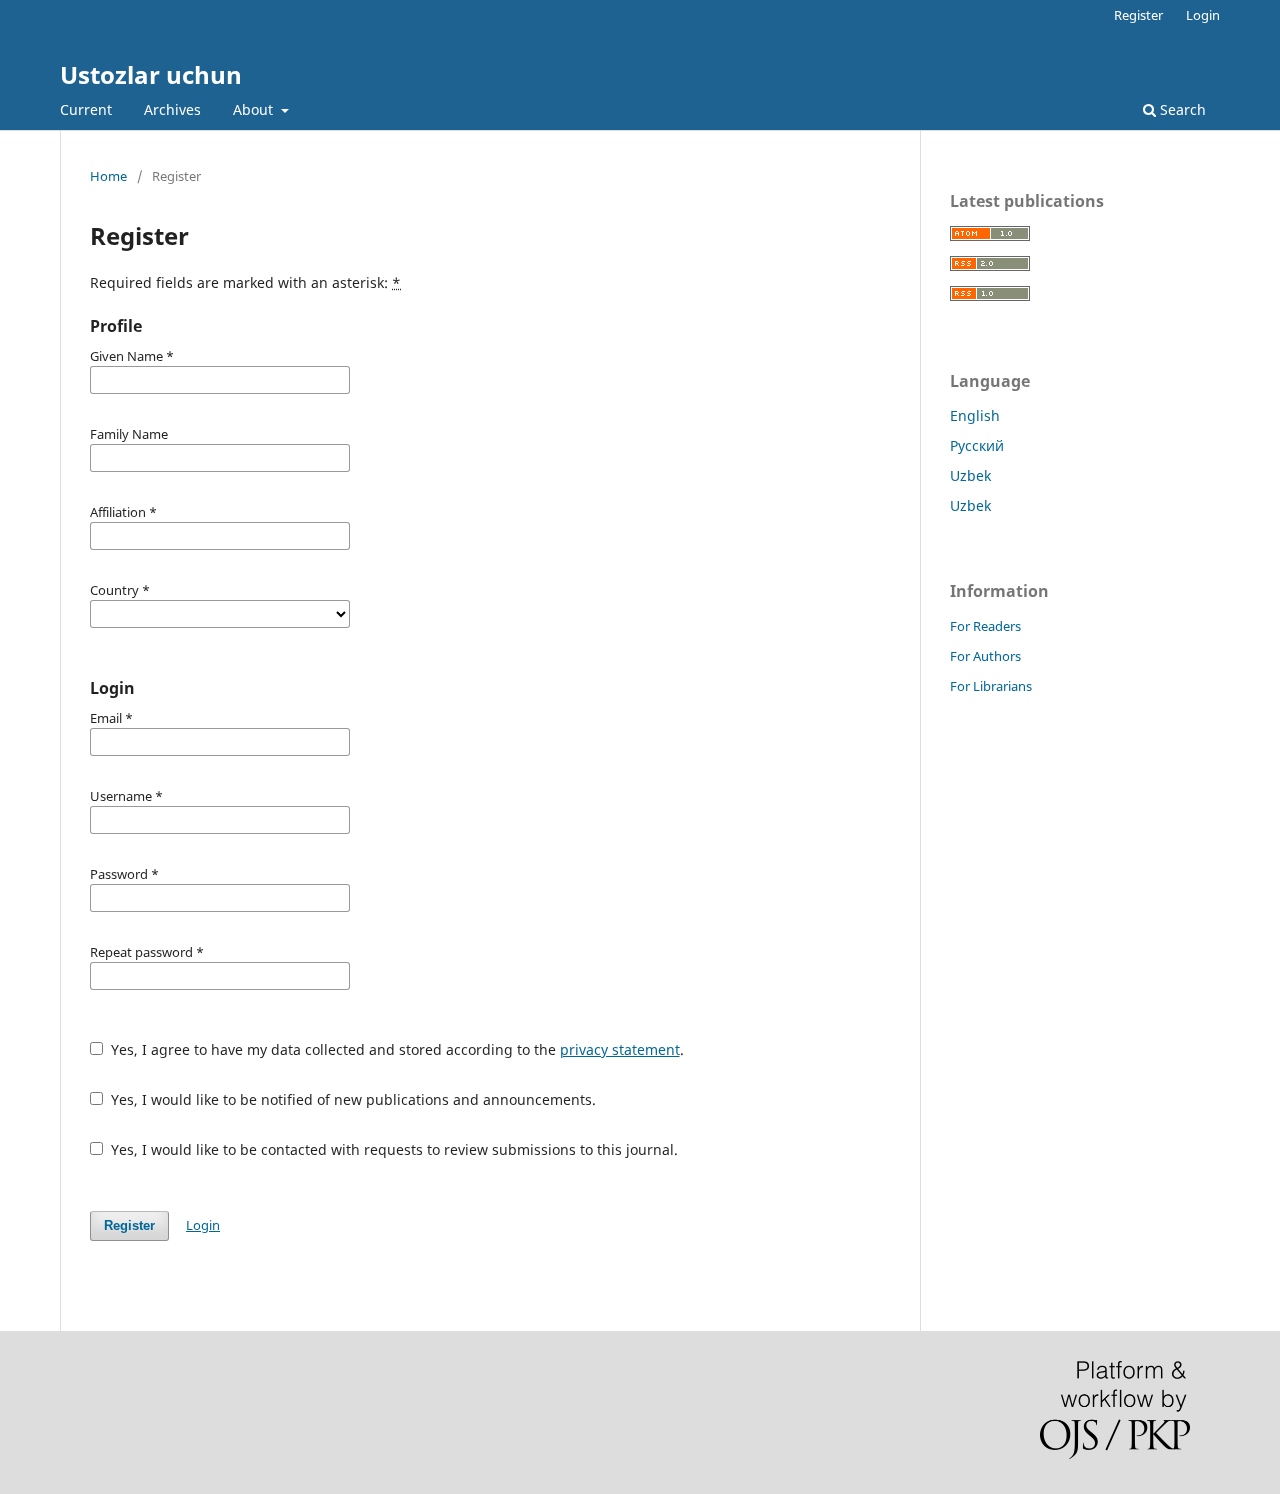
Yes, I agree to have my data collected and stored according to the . (395, 1049)
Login (1203, 15)
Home (108, 176)
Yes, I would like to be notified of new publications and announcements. (351, 1099)
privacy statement (620, 1049)
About (255, 109)
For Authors (985, 656)
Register (1138, 15)
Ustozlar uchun (151, 74)
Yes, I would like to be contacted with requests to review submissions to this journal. (392, 1149)
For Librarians (991, 686)
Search (1181, 109)
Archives (172, 109)
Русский (977, 445)
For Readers (985, 626)
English (975, 415)
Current (86, 109)
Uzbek (970, 475)
